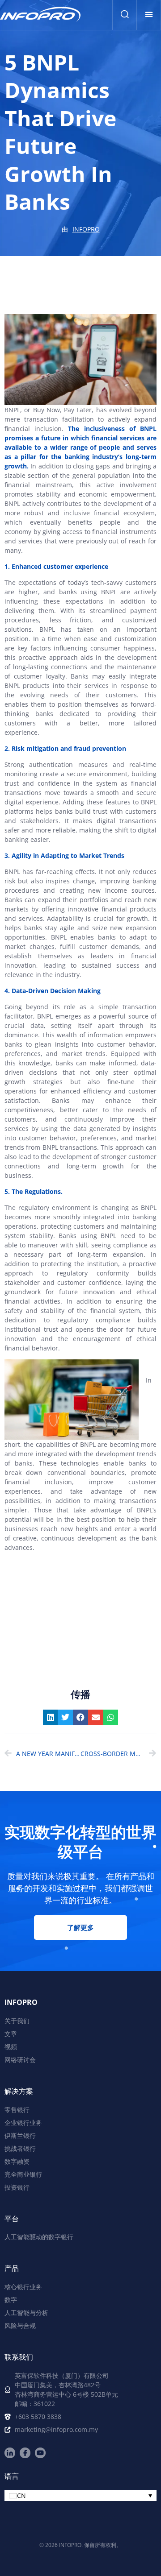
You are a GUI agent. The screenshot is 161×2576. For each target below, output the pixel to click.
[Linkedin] (10, 2453)
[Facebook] (25, 2453)
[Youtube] (40, 2453)
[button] (149, 14)
